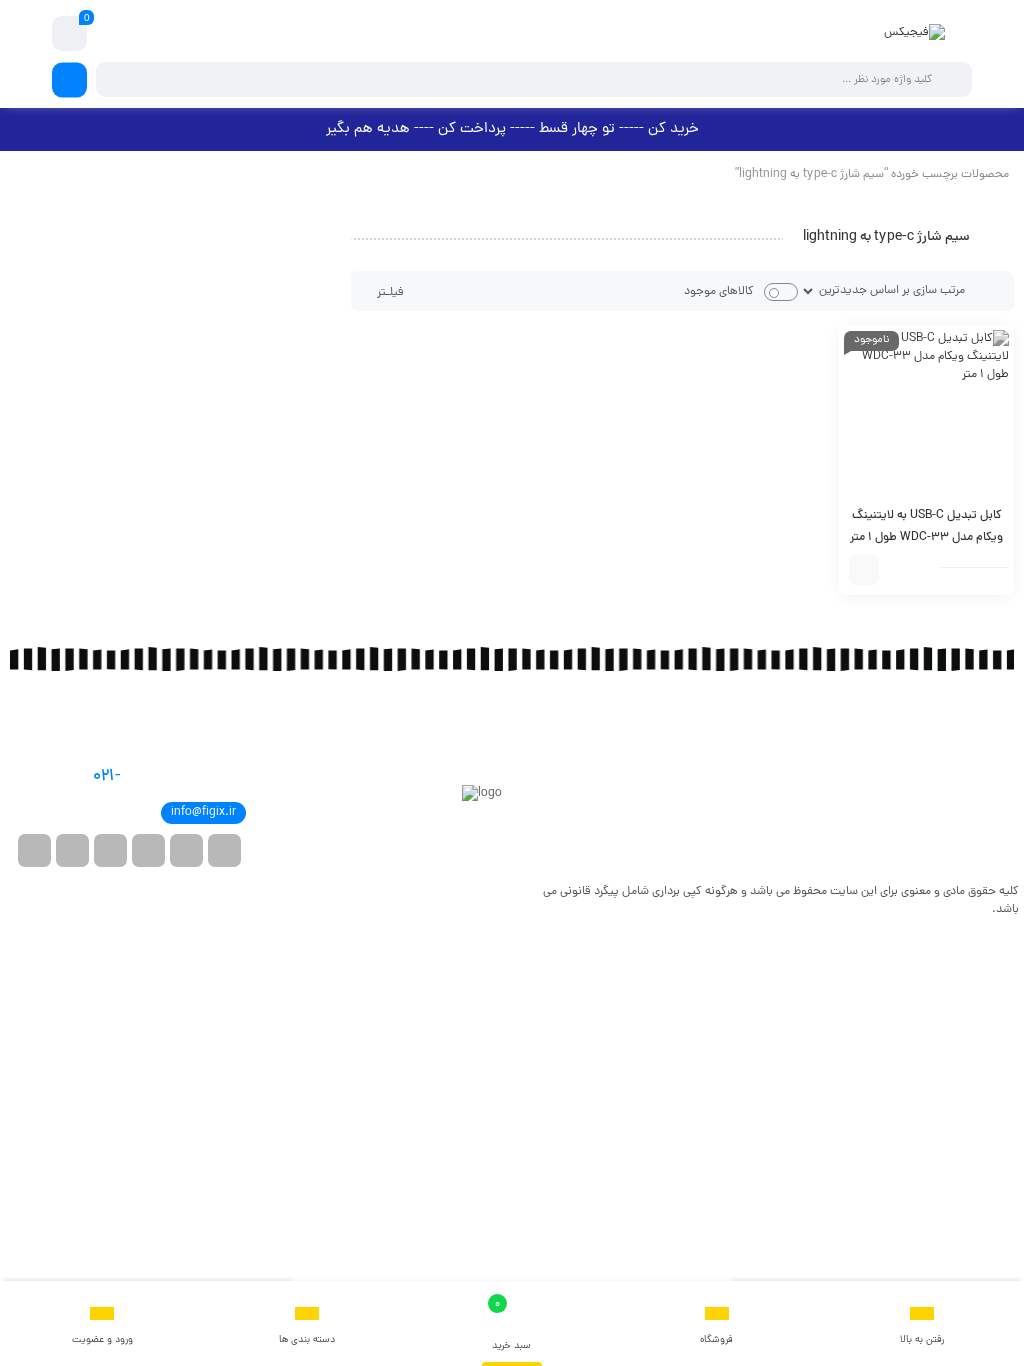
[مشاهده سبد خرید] (70, 34)
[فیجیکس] (914, 33)
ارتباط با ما (992, 753)
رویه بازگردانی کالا (720, 753)
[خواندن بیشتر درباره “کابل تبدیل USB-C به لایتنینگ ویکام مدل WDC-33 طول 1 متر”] (864, 570)
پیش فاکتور (988, 828)
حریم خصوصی (728, 778)
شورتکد (998, 778)
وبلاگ (1001, 728)
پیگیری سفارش (981, 803)
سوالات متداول (725, 728)
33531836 (150, 777)
